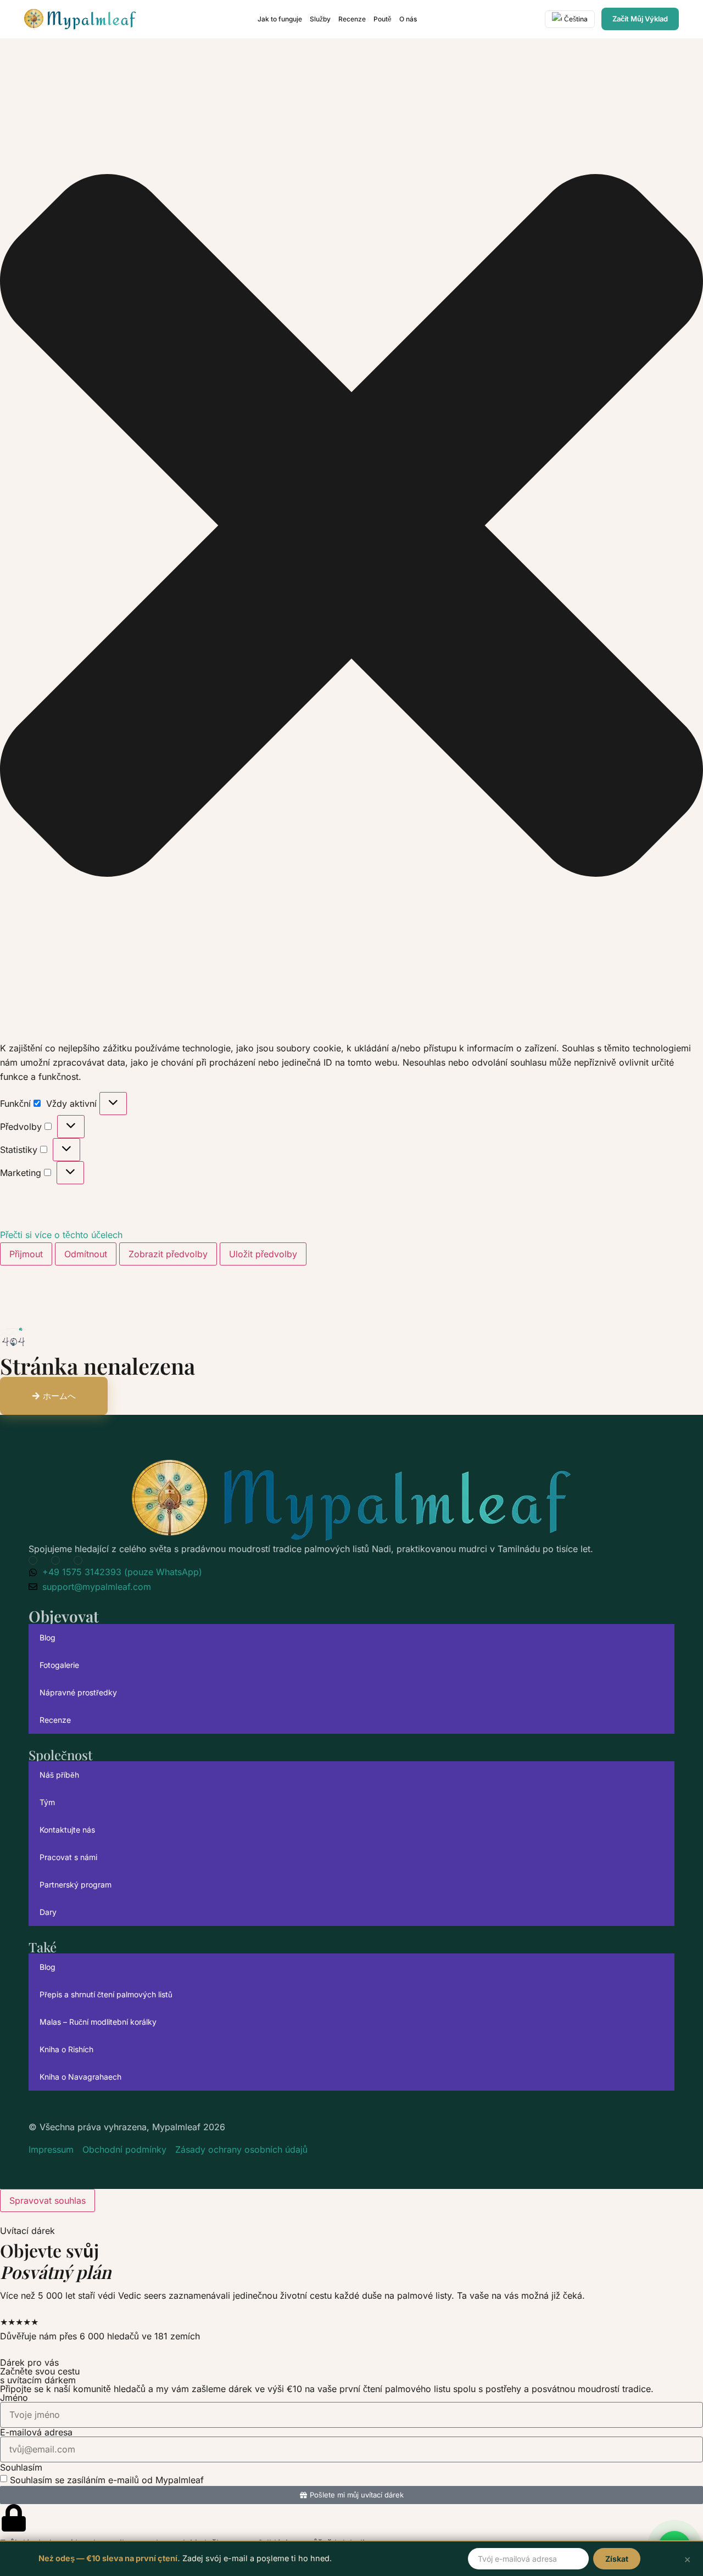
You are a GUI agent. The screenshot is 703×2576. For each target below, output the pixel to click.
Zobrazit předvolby (168, 1254)
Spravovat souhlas (48, 2200)
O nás (408, 19)
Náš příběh (59, 1775)
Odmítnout (86, 1254)
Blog (48, 1637)
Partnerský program (76, 1885)
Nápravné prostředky (78, 1692)
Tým (47, 1802)
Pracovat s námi (68, 1857)
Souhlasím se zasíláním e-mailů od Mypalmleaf (107, 2479)
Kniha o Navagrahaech (80, 2077)
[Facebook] (58, 1560)
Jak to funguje (280, 19)
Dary (48, 1912)
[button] (351, 527)
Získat (617, 2559)
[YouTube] (35, 1560)
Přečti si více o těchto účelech (61, 1235)
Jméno (14, 2398)
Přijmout (26, 1254)
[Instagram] (80, 1560)
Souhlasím (21, 2467)
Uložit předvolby (263, 1254)
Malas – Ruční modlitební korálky (98, 2022)
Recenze (352, 19)
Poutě (383, 19)
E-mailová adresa (36, 2432)
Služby (320, 19)
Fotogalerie (59, 1665)
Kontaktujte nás (67, 1830)
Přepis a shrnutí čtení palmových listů (106, 1994)
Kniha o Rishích (66, 2049)
